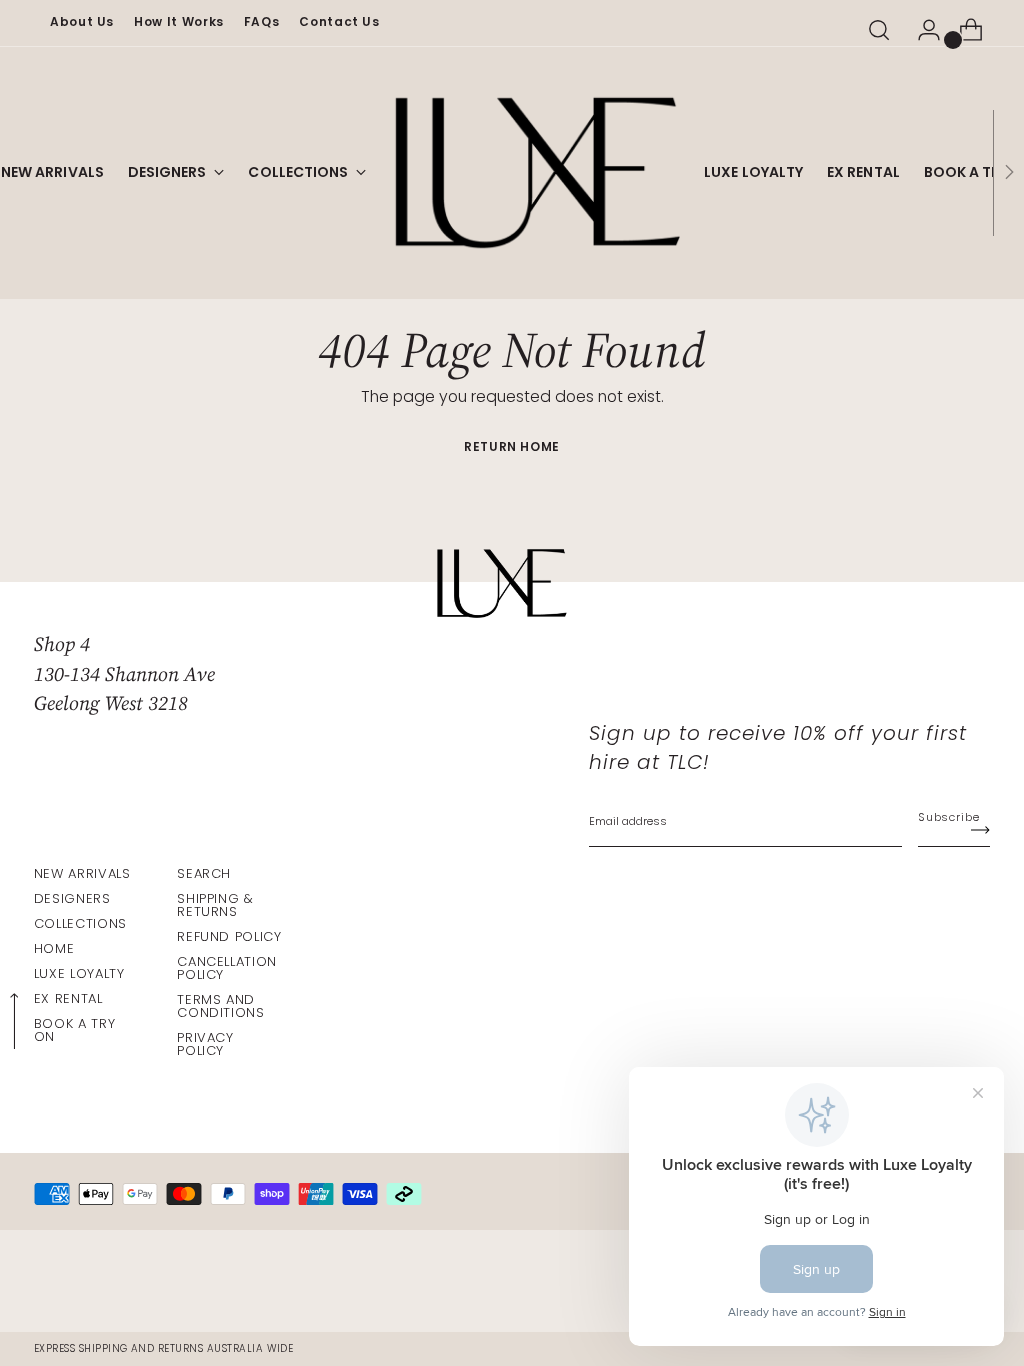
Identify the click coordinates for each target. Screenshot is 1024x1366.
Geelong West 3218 (111, 703)
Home (54, 948)
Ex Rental (68, 998)
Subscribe (948, 817)
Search (204, 873)
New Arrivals (82, 873)
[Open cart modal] (963, 30)
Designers (72, 898)
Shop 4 (62, 644)
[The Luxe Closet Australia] (535, 173)
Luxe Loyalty (79, 973)
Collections (80, 923)
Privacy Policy (205, 1044)
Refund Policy (229, 936)
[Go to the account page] (921, 30)
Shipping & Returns (215, 905)
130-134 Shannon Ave (124, 674)
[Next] (1009, 173)
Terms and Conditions (220, 1006)
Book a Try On (74, 1030)
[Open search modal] (879, 30)
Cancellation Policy (227, 968)
